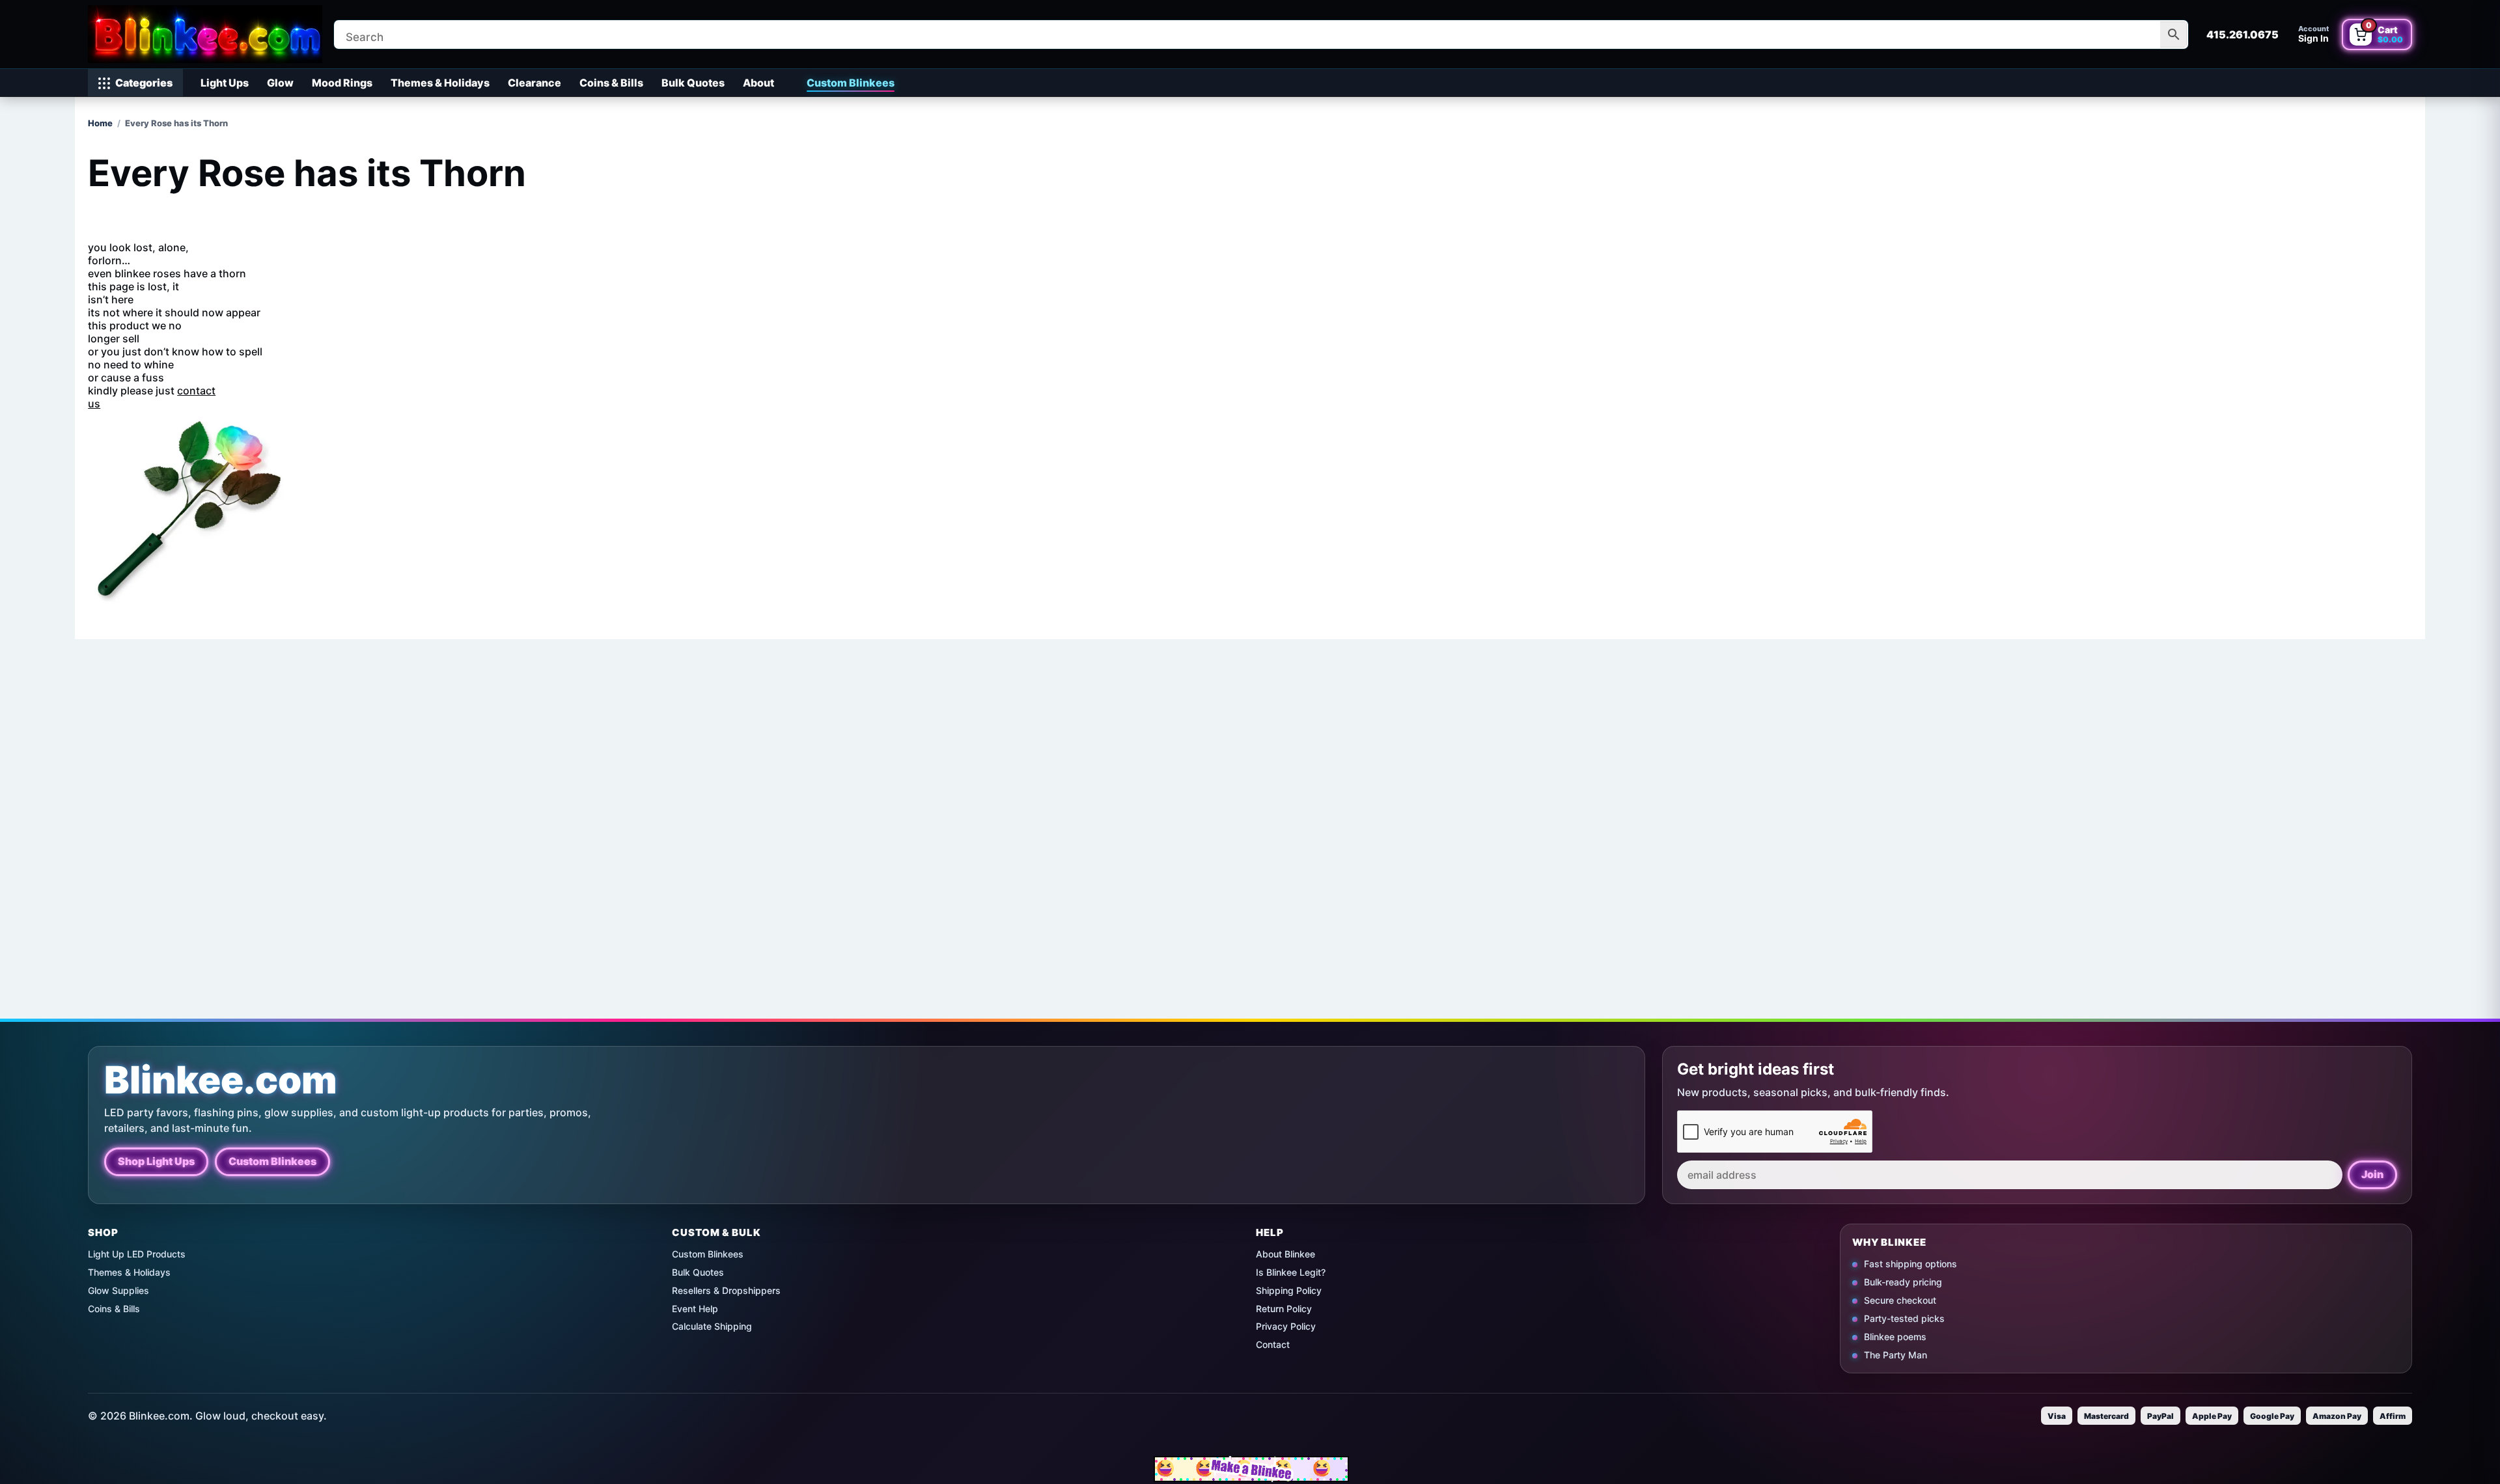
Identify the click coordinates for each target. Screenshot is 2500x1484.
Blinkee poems (1895, 1336)
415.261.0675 (2243, 34)
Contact (1273, 1344)
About (758, 83)
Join (2372, 1174)
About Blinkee (1285, 1254)
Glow (280, 83)
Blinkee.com (221, 1080)
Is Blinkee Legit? (1291, 1272)
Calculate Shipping (712, 1326)
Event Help (695, 1309)
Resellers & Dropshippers (726, 1290)
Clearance (535, 83)
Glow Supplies (118, 1290)
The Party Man (1896, 1354)
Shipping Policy (1289, 1290)
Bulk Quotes (693, 83)
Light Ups (225, 83)
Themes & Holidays (440, 83)
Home (100, 123)
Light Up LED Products (137, 1254)
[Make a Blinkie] (1251, 1469)
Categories (144, 83)
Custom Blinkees (851, 83)
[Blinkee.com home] (205, 34)
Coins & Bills (611, 83)
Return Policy (1284, 1309)
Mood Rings (342, 83)
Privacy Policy (1286, 1326)
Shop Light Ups (156, 1161)
